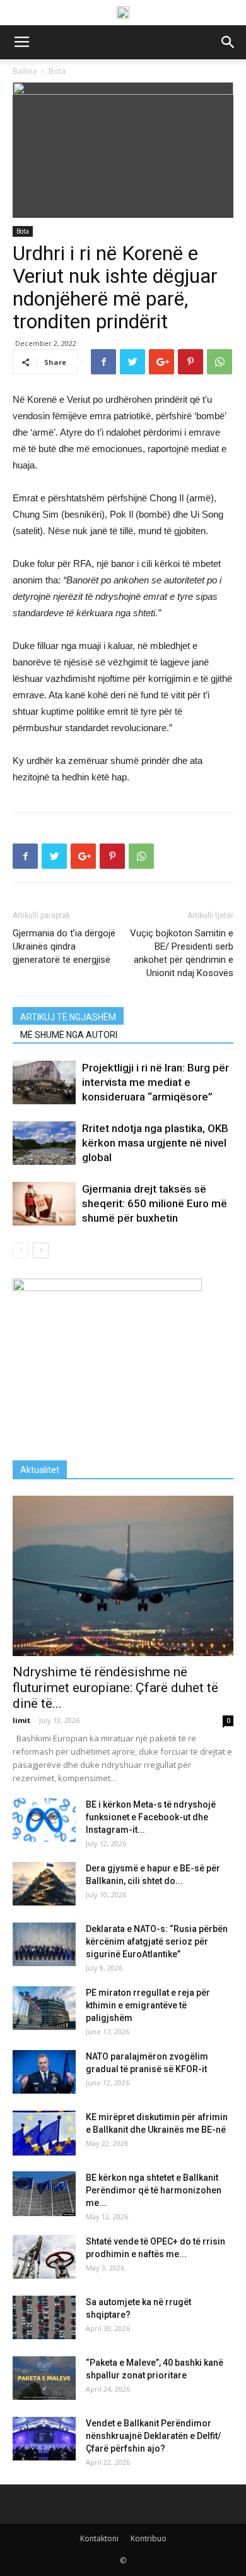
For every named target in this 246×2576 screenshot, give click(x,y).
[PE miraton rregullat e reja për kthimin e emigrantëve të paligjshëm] (44, 2008)
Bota (23, 231)
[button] (228, 42)
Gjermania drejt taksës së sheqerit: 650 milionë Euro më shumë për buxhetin (155, 1203)
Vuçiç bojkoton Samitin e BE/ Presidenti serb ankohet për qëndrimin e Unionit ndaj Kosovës (182, 953)
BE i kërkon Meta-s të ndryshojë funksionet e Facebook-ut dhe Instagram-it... (151, 1817)
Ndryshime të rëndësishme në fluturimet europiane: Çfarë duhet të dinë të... (115, 1688)
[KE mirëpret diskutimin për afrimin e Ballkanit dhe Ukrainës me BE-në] (44, 2133)
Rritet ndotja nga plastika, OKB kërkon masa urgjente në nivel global (155, 1143)
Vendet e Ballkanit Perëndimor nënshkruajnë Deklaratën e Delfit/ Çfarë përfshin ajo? (153, 2436)
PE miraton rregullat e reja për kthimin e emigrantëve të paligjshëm (148, 2005)
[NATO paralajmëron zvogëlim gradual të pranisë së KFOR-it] (44, 2072)
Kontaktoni (99, 2538)
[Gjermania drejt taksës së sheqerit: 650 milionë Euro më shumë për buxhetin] (44, 1204)
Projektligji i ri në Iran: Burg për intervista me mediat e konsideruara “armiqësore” (155, 1082)
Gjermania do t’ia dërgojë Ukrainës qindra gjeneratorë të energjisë (64, 946)
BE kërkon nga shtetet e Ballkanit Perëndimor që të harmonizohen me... (154, 2190)
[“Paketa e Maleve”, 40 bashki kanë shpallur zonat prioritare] (44, 2378)
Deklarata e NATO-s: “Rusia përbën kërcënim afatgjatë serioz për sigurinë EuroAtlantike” (157, 1941)
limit (21, 1720)
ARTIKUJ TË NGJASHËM (68, 1017)
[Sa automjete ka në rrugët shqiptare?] (44, 2317)
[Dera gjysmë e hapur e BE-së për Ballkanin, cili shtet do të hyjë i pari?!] (44, 1884)
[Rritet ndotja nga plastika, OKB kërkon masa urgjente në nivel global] (44, 1143)
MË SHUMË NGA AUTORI (69, 1035)
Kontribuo (149, 2538)
